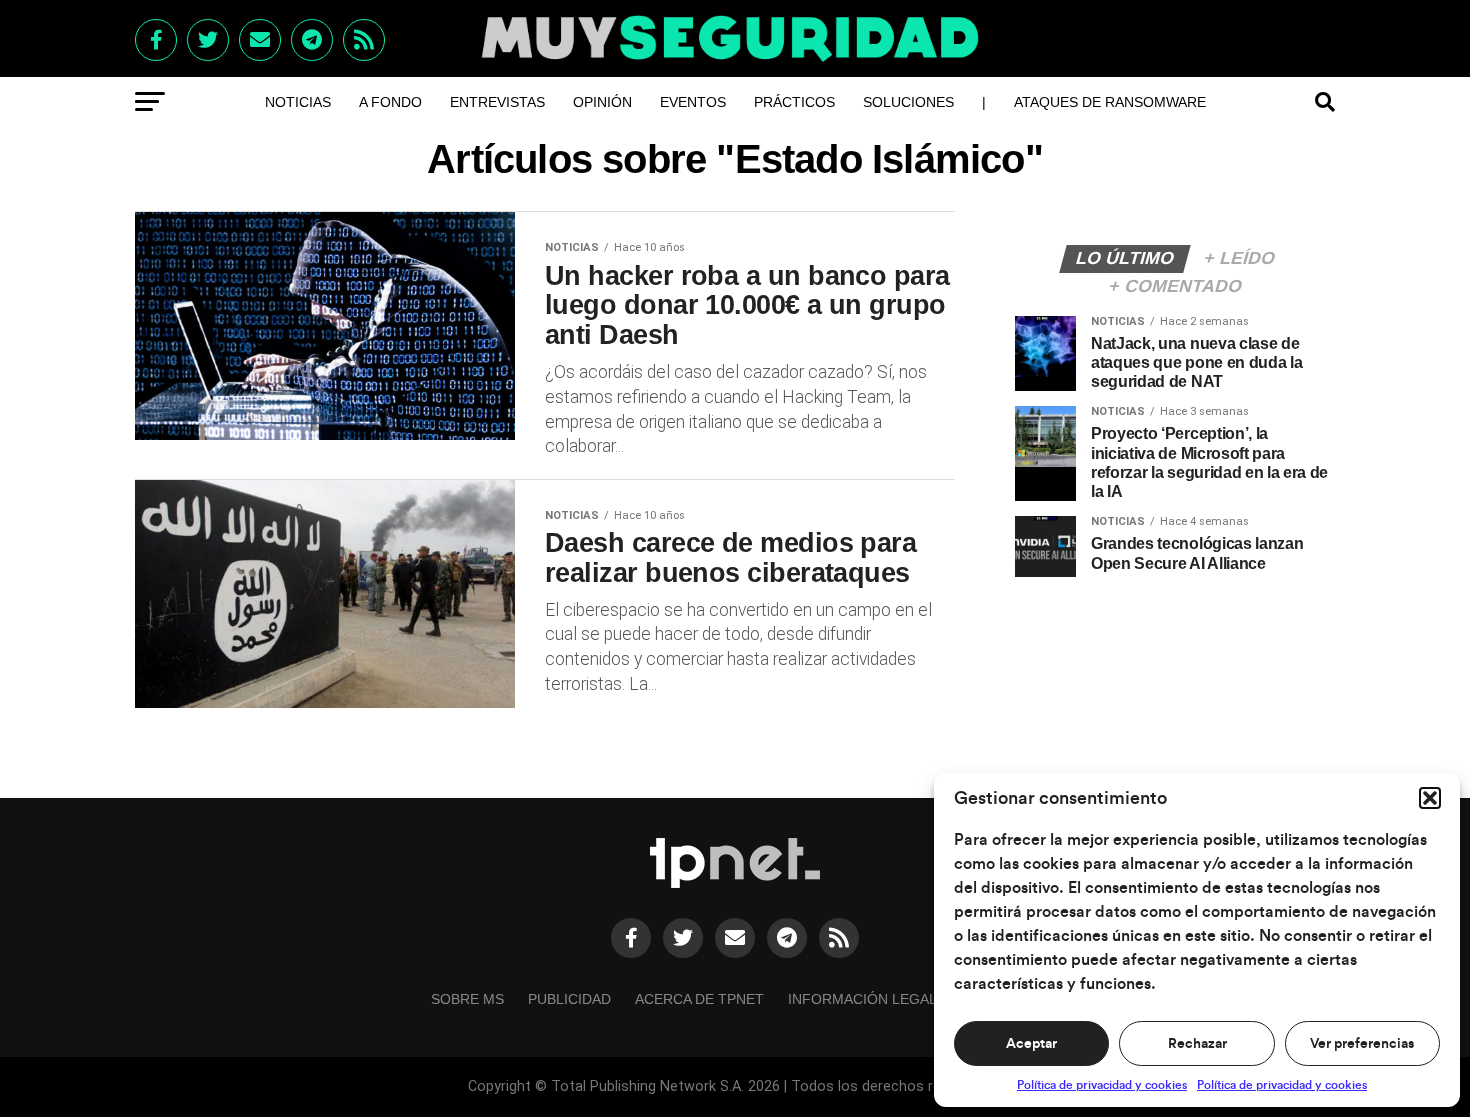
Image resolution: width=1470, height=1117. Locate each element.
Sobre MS (467, 999)
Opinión (602, 102)
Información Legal (862, 999)
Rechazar (1197, 1044)
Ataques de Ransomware (1110, 102)
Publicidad (569, 999)
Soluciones (908, 102)
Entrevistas (497, 102)
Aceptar (1031, 1044)
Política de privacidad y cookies (1102, 1085)
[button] (1430, 798)
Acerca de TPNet (699, 999)
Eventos (693, 102)
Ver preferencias (1362, 1044)
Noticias (298, 102)
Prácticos (794, 102)
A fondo (390, 102)
